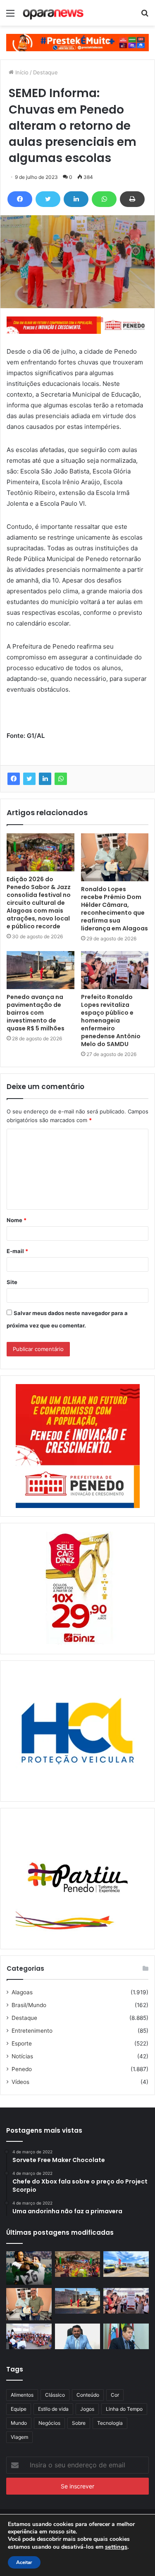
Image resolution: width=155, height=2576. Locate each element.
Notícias (22, 2056)
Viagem (19, 2437)
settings (116, 2547)
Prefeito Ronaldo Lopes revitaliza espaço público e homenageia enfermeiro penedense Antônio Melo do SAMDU (111, 1020)
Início (21, 72)
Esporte (22, 2043)
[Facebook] (20, 199)
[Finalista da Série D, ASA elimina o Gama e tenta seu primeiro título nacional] (29, 2268)
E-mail (17, 1251)
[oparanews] (54, 13)
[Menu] (10, 16)
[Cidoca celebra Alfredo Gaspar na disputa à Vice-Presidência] (126, 2336)
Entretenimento (32, 2031)
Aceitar (24, 2562)
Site (12, 1282)
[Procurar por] (145, 16)
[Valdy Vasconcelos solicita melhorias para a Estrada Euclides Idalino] (78, 2336)
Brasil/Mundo (29, 2005)
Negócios (49, 2423)
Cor (115, 2395)
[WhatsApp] (104, 199)
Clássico (55, 2395)
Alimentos (22, 2395)
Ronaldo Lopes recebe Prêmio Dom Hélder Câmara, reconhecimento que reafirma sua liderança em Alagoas (114, 909)
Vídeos (20, 2082)
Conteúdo (88, 2395)
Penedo (22, 2069)
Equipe (19, 2409)
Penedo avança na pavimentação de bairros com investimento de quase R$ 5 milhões (36, 1013)
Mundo (19, 2423)
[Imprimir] (132, 199)
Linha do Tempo (124, 2409)
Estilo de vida (53, 2409)
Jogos (87, 2409)
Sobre (79, 2423)
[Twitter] (48, 199)
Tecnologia (110, 2423)
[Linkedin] (76, 199)
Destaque (45, 72)
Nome (17, 1220)
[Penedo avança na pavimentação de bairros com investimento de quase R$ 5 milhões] (41, 970)
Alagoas (22, 1992)
